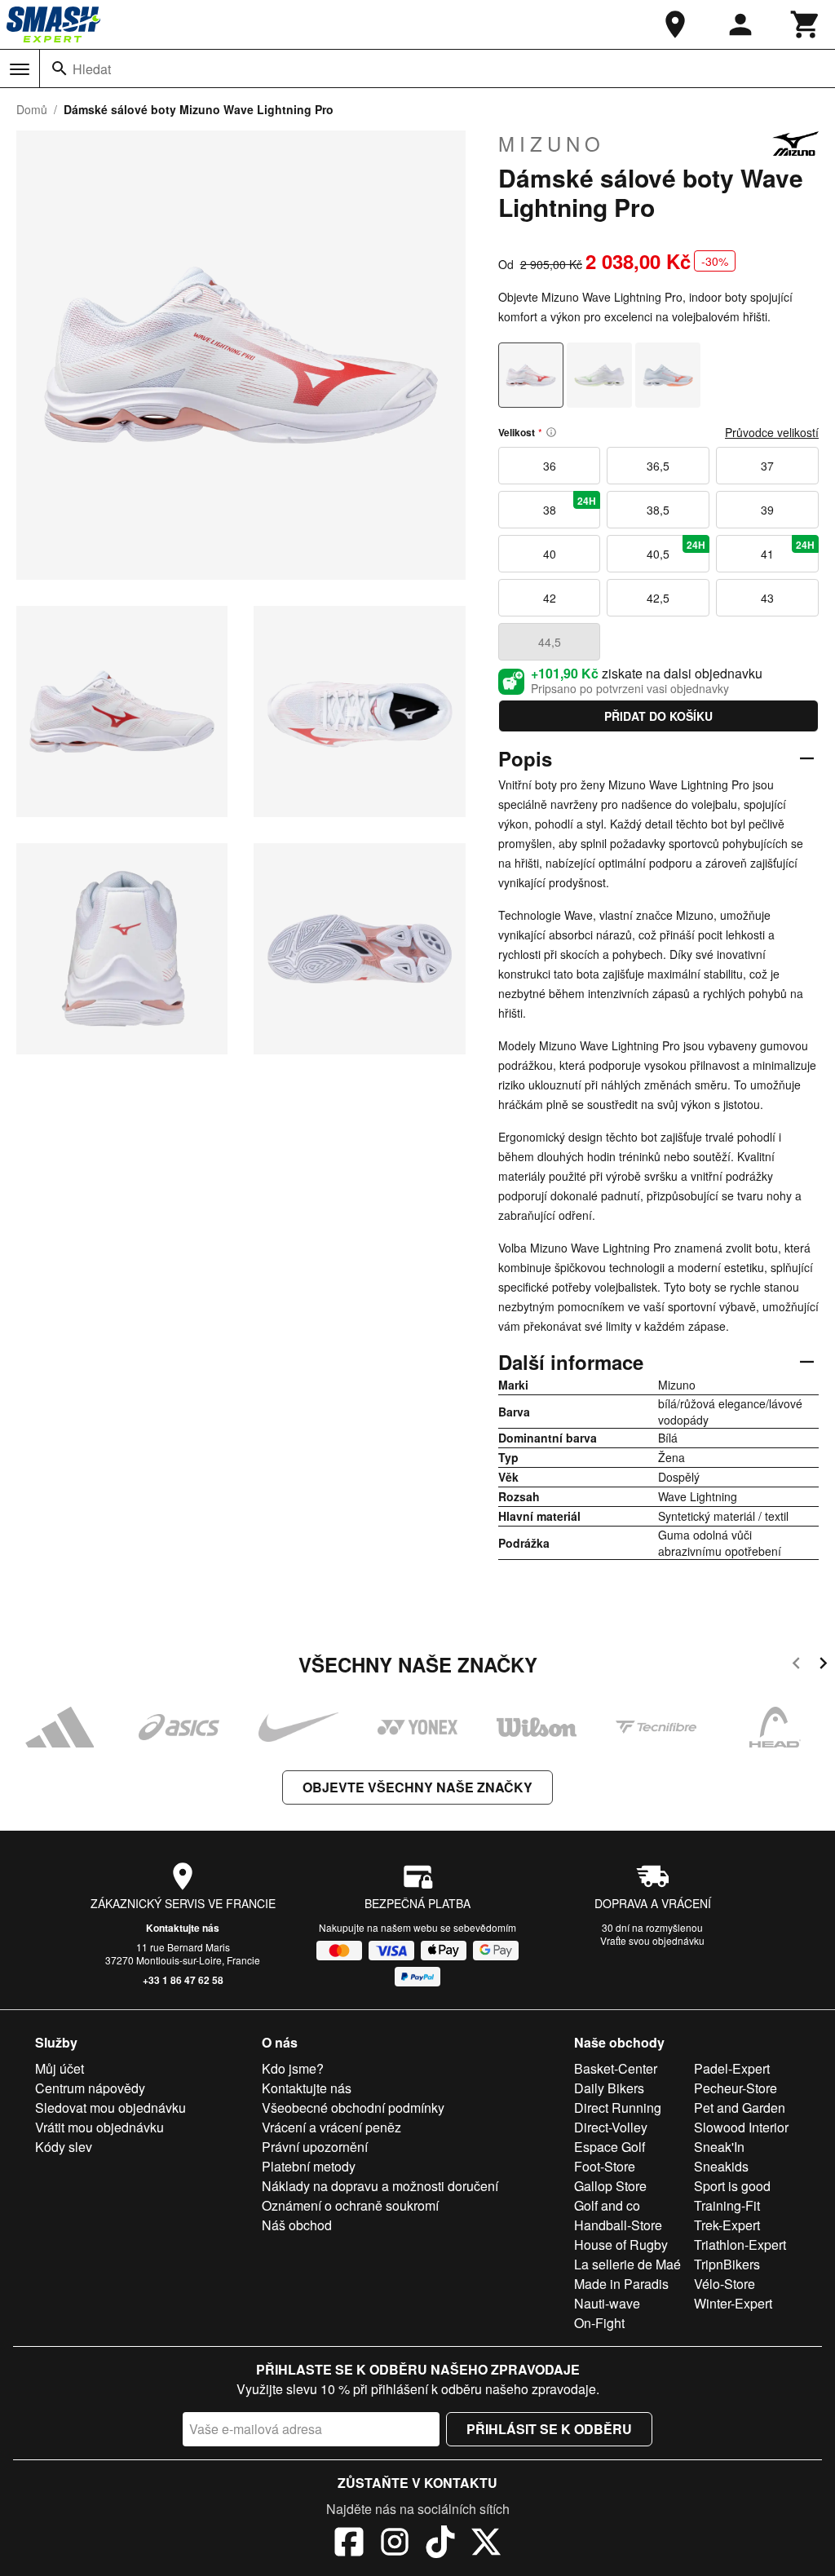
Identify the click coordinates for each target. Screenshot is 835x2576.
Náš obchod (297, 2225)
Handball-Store (618, 2225)
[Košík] (806, 24)
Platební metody (309, 2166)
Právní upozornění (315, 2147)
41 (788, 550)
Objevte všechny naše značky (417, 1787)
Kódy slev (64, 2147)
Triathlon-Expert (740, 2245)
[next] (823, 1666)
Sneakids (721, 2166)
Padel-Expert (732, 2068)
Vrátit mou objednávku (99, 2127)
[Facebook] (349, 2544)
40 (550, 554)
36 (550, 466)
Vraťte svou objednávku (652, 1940)
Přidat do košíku (658, 716)
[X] (486, 2544)
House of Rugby (621, 2245)
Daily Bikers (609, 2088)
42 (550, 598)
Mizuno (552, 144)
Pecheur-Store (736, 2088)
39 (767, 510)
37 (767, 466)
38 (570, 506)
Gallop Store (610, 2186)
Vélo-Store (725, 2284)
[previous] (796, 1666)
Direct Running (618, 2108)
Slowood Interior (741, 2127)
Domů (32, 109)
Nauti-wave (607, 2303)
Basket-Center (616, 2068)
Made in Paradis (621, 2284)
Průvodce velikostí (772, 432)
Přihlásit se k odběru (549, 2429)
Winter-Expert (733, 2303)
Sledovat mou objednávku (110, 2108)
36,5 (658, 466)
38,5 (658, 510)
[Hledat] (60, 68)
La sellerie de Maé (627, 2264)
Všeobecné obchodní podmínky (353, 2108)
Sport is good (732, 2186)
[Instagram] (395, 2544)
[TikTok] (440, 2544)
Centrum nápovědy (90, 2088)
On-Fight (599, 2323)
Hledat (92, 69)
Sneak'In (719, 2147)
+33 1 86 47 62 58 (183, 1980)
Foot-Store (605, 2166)
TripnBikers (727, 2264)
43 (767, 598)
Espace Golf (610, 2147)
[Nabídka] (20, 69)
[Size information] (551, 432)
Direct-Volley (611, 2127)
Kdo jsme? (293, 2068)
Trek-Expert (727, 2225)
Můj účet (60, 2068)
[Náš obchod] (675, 24)
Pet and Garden (740, 2108)
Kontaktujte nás (183, 1928)
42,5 (658, 598)
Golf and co (607, 2205)
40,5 (676, 550)
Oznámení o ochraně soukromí (350, 2205)
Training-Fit (727, 2205)
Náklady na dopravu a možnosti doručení (380, 2186)
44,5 (550, 642)
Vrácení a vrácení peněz (331, 2127)
